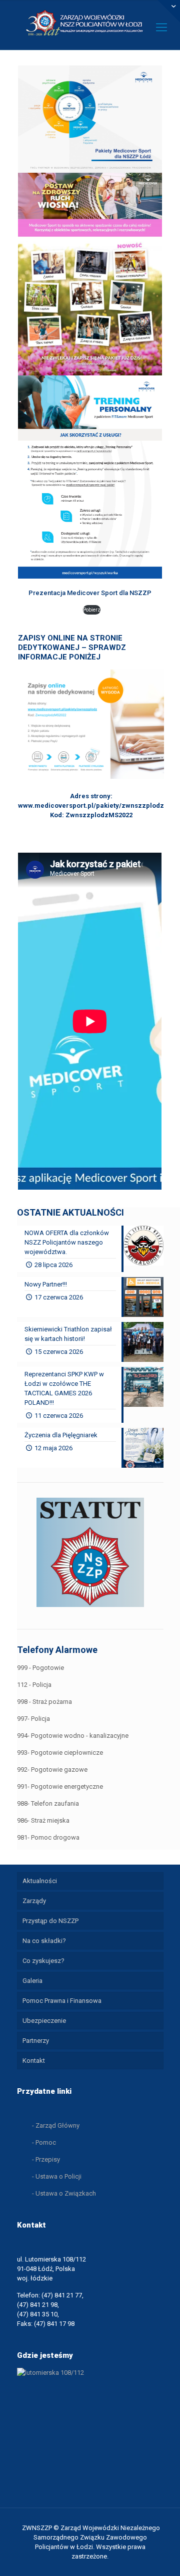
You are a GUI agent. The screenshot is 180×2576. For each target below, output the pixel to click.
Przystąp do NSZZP (50, 1921)
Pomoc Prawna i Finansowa (62, 2001)
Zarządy (34, 1901)
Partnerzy (36, 2041)
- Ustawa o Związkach (64, 2193)
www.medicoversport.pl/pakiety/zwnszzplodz (91, 805)
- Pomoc (44, 2142)
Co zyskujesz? (43, 1961)
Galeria (32, 1981)
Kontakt (34, 2061)
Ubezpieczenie (44, 2021)
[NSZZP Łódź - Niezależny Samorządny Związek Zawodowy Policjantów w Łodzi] (90, 22)
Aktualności (40, 1881)
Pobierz (92, 610)
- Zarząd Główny (56, 2125)
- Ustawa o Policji (57, 2176)
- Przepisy (46, 2159)
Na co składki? (44, 1941)
